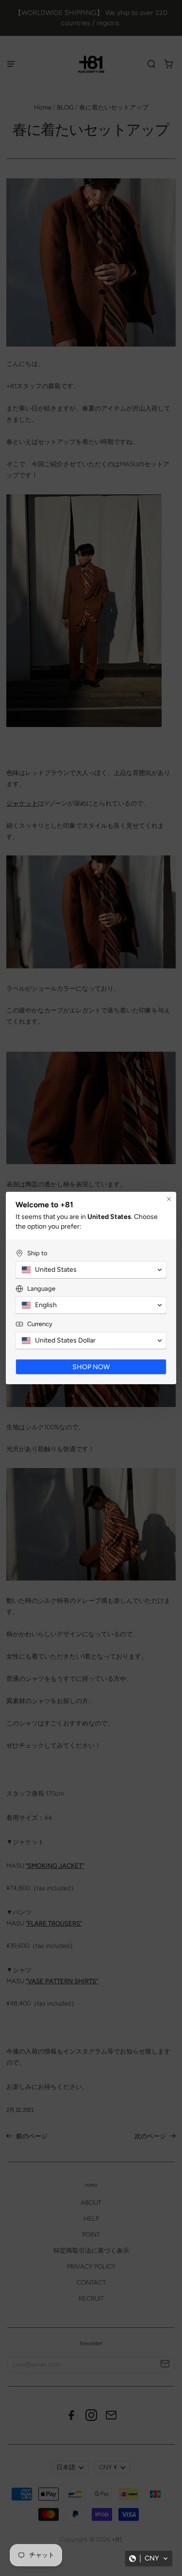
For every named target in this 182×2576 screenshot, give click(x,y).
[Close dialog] (169, 1199)
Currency (40, 1324)
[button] (149, 2559)
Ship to (37, 1253)
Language (41, 1288)
